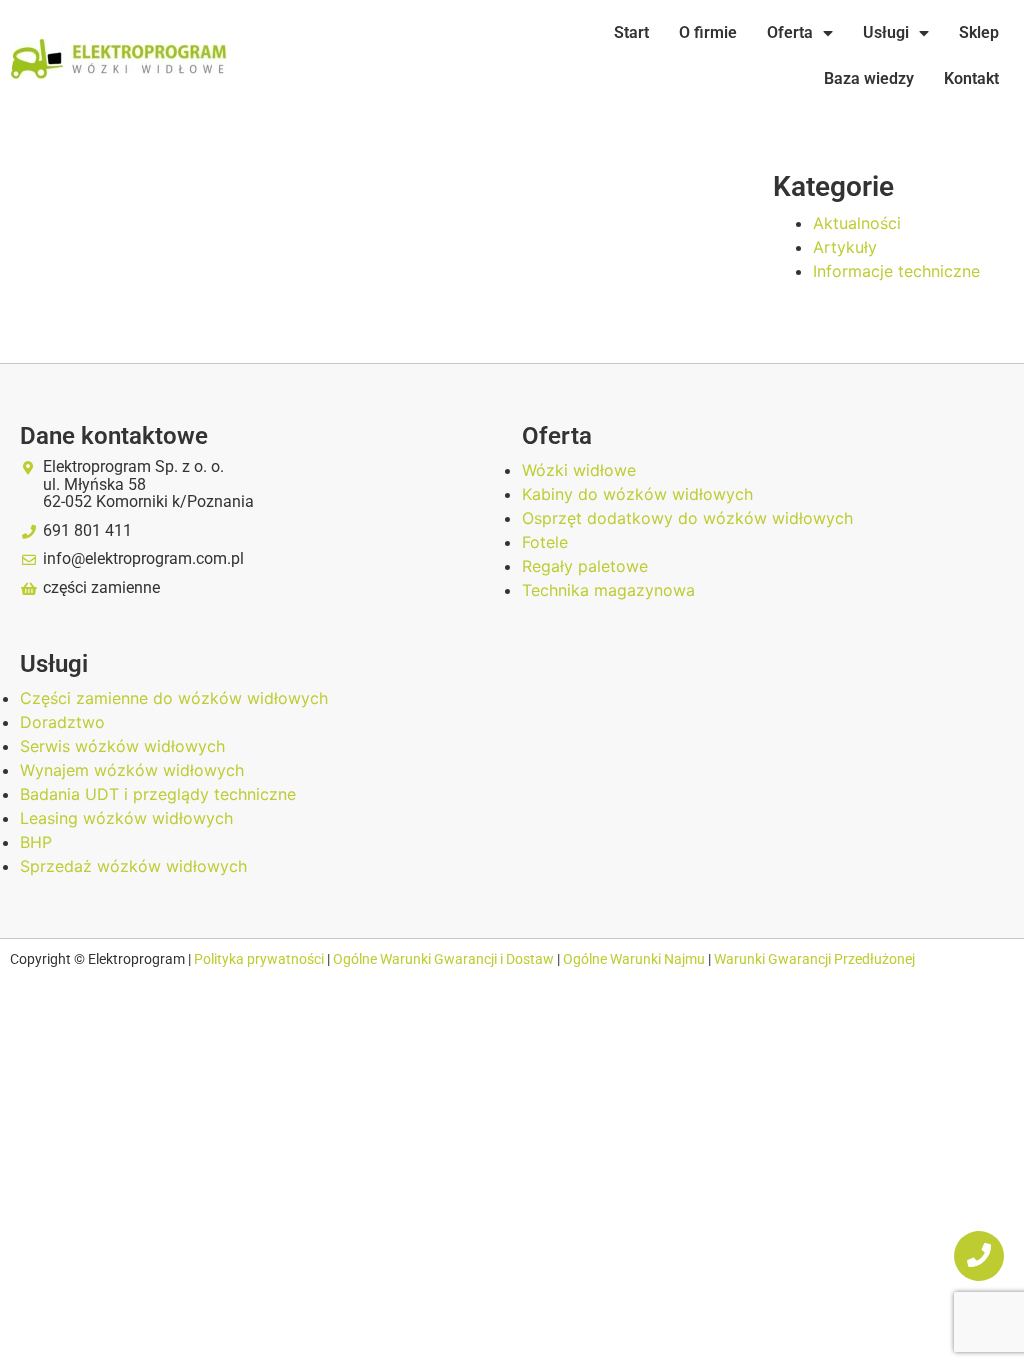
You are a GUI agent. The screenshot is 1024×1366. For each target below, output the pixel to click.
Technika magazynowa (608, 590)
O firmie (708, 32)
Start (631, 32)
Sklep (979, 32)
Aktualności (857, 223)
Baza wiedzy (869, 78)
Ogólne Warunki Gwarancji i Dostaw (445, 959)
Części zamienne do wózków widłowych (174, 698)
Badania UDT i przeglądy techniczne (158, 794)
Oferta (790, 32)
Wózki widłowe (579, 470)
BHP (36, 842)
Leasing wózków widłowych (126, 818)
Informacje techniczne (896, 271)
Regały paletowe (585, 566)
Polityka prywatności (260, 959)
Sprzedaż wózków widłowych (133, 866)
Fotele (545, 542)
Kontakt (971, 78)
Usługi (886, 32)
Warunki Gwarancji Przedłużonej (814, 959)
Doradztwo (62, 722)
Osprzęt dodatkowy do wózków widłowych (687, 518)
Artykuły (845, 247)
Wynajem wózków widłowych (132, 770)
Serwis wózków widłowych (122, 746)
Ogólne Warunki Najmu (634, 959)
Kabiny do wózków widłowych (637, 494)
